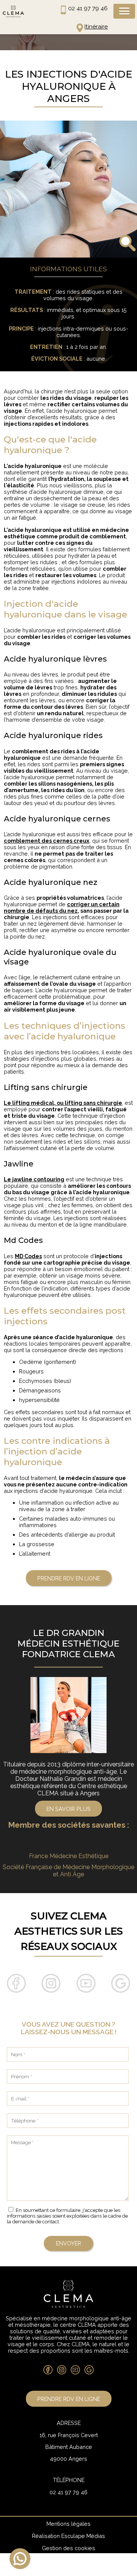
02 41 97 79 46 (88, 8)
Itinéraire (96, 27)
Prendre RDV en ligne (69, 1578)
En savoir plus (68, 1809)
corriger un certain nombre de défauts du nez (62, 907)
